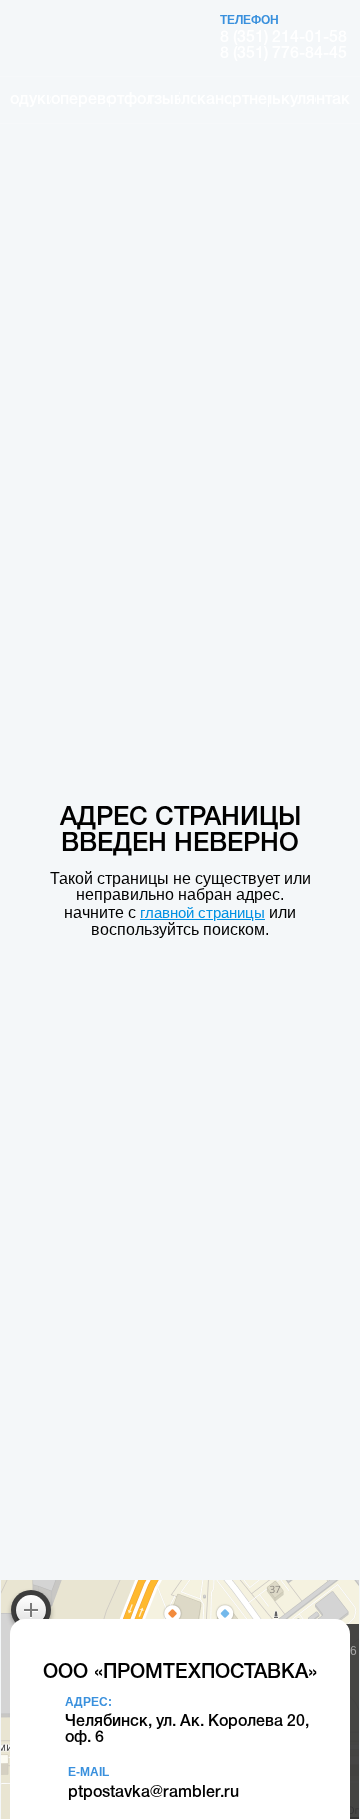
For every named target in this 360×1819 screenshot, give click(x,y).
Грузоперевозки (79, 100)
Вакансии (213, 100)
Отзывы (164, 100)
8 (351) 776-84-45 (283, 54)
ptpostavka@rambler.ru (153, 1793)
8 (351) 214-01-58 (283, 38)
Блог (187, 100)
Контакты (332, 100)
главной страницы (202, 912)
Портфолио (129, 100)
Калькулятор (292, 100)
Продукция (30, 100)
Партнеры (249, 100)
